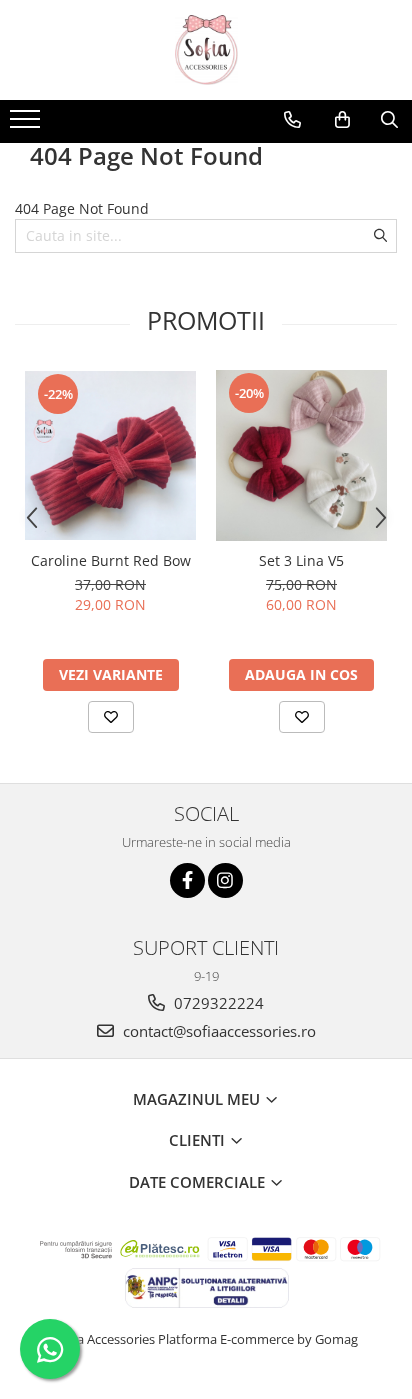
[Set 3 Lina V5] (301, 455)
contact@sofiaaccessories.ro (217, 1031)
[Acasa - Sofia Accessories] (206, 50)
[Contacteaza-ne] (292, 120)
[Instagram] (225, 880)
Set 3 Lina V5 (301, 560)
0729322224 (217, 1003)
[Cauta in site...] (389, 120)
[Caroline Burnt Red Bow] (110, 455)
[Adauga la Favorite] (111, 717)
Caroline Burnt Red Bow (111, 560)
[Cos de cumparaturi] (342, 120)
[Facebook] (187, 880)
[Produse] (27, 125)
